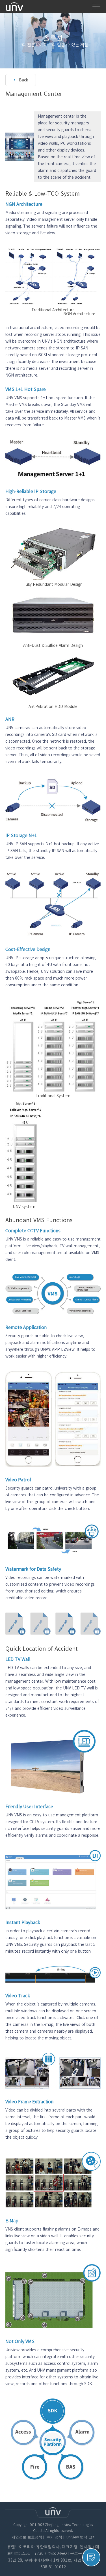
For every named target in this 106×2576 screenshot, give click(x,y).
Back (23, 80)
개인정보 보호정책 (27, 2537)
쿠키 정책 (54, 2537)
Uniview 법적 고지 (81, 2537)
